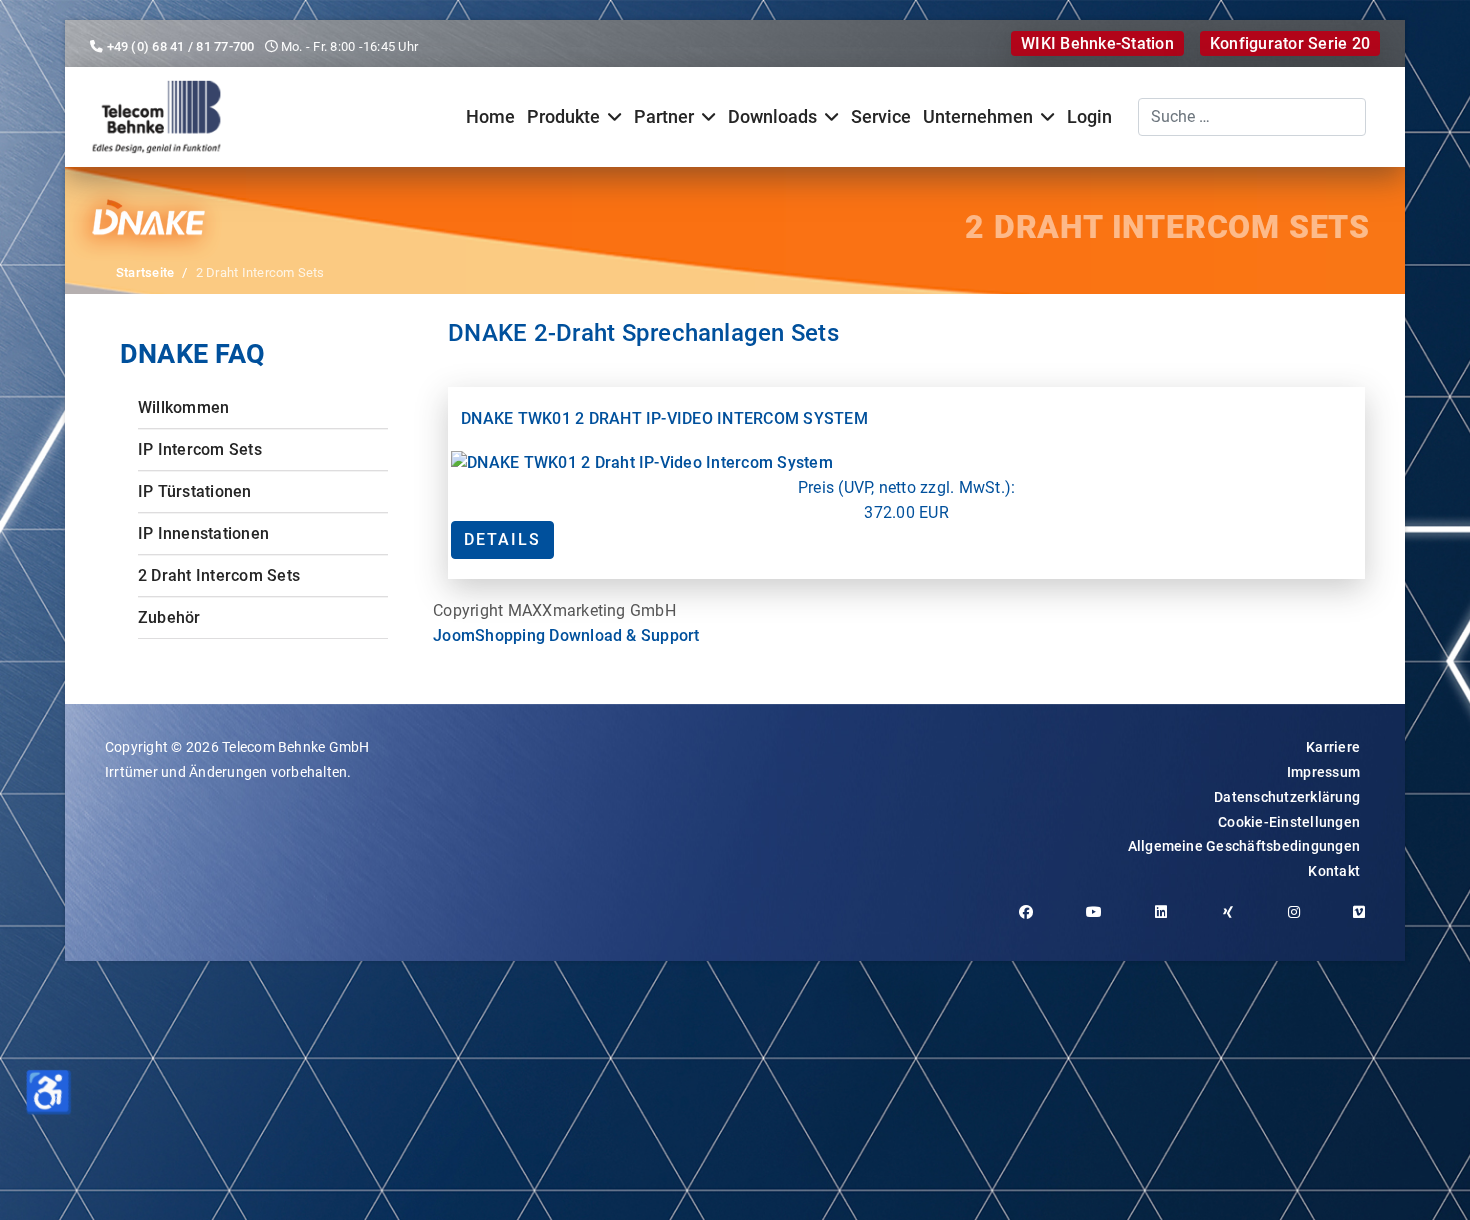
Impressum (1323, 772)
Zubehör (169, 617)
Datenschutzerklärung (1287, 797)
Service (881, 117)
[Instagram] (1301, 922)
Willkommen (183, 407)
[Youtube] (1101, 922)
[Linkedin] (1168, 922)
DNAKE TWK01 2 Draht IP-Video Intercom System (664, 418)
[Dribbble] (1235, 922)
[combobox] (1252, 117)
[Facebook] (1033, 922)
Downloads (772, 117)
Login (1089, 117)
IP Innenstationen (203, 533)
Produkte (563, 117)
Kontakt (1334, 871)
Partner (664, 117)
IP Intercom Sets (200, 449)
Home (490, 117)
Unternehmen (978, 117)
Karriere (1333, 747)
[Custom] (1366, 922)
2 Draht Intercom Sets (219, 575)
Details (502, 539)
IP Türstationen (195, 491)
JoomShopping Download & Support (566, 635)
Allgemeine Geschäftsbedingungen (1244, 846)
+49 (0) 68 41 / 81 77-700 (181, 46)
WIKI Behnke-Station (1097, 43)
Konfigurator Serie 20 (1290, 43)
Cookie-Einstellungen (1289, 822)
